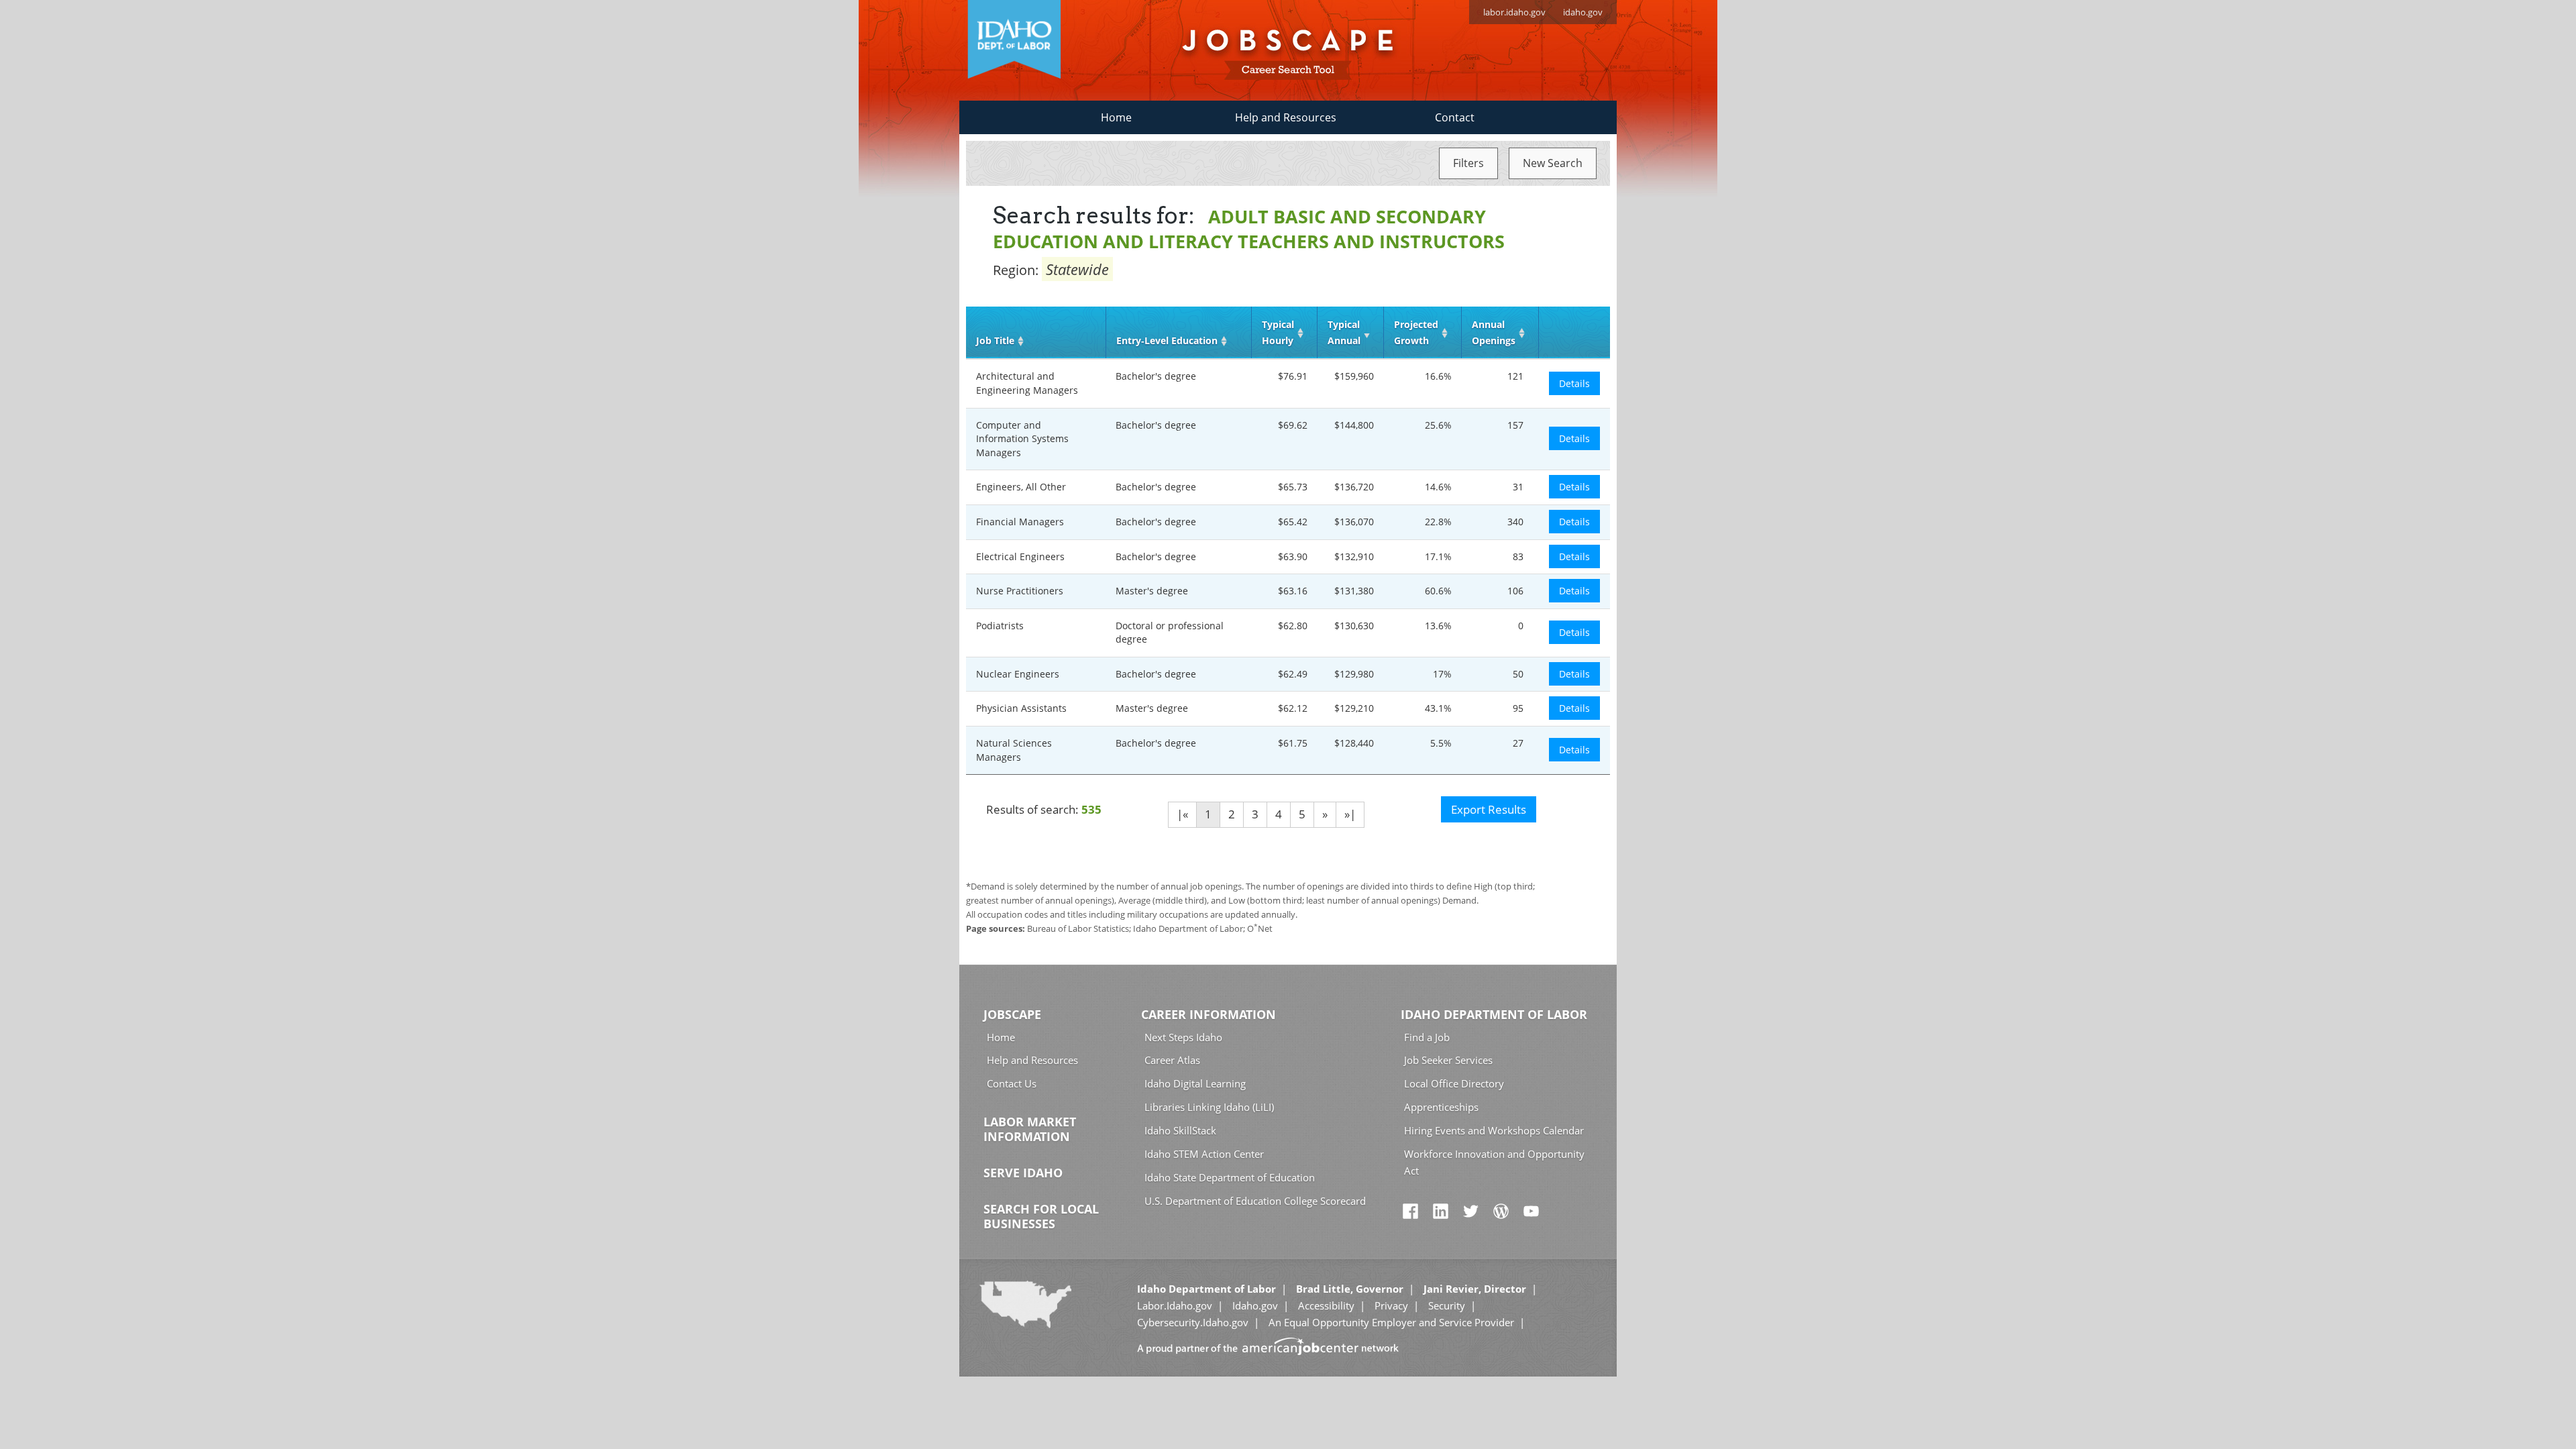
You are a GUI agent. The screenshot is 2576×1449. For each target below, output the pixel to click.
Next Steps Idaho (1183, 1037)
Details (1574, 383)
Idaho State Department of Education (1230, 1177)
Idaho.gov (1255, 1305)
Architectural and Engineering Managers (1027, 383)
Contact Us (1012, 1083)
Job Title (995, 340)
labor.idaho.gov (1514, 12)
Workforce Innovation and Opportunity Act (1494, 1162)
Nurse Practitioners (1020, 591)
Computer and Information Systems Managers (1022, 439)
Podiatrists (1000, 626)
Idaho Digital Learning (1195, 1083)
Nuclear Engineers (1018, 674)
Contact (1455, 117)
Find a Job (1427, 1037)
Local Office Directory (1454, 1083)
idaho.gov (1583, 12)
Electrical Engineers (1020, 556)
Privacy (1391, 1305)
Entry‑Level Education (1167, 340)
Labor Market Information (1030, 1129)
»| (1350, 814)
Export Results (1489, 809)
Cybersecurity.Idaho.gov (1193, 1322)
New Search (1553, 163)
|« (1182, 814)
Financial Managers (1020, 522)
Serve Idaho (1023, 1173)
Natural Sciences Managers (1014, 750)
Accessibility (1326, 1305)
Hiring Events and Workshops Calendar (1494, 1130)
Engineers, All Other (1021, 487)
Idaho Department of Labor (1494, 1014)
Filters (1468, 163)
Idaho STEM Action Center (1204, 1154)
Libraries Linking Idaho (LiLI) (1209, 1107)
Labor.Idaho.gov (1175, 1305)
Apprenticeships (1441, 1107)
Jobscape (1012, 1014)
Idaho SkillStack (1180, 1130)
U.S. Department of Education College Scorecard (1255, 1201)
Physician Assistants (1021, 708)
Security (1447, 1305)
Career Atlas (1172, 1060)
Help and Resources (1286, 117)
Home (1116, 117)
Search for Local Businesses (1041, 1216)
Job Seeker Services (1448, 1060)
